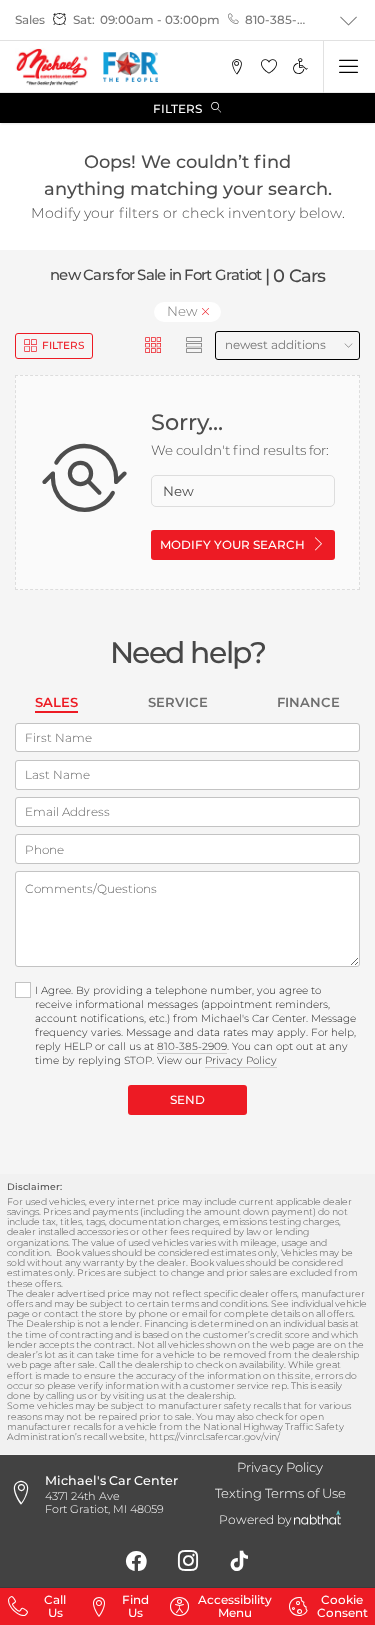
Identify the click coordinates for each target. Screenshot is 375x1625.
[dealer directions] (25, 1494)
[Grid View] (154, 346)
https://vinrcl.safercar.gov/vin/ (214, 1436)
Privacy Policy (241, 1060)
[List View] (195, 346)
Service (178, 702)
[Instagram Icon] (188, 1561)
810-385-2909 (276, 19)
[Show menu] (349, 67)
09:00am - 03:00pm (160, 19)
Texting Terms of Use (280, 1493)
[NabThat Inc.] (317, 1520)
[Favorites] (268, 67)
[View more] (349, 20)
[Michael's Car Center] (52, 66)
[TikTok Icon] (239, 1561)
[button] (237, 67)
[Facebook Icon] (136, 1561)
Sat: (84, 19)
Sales (56, 702)
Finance (308, 702)
